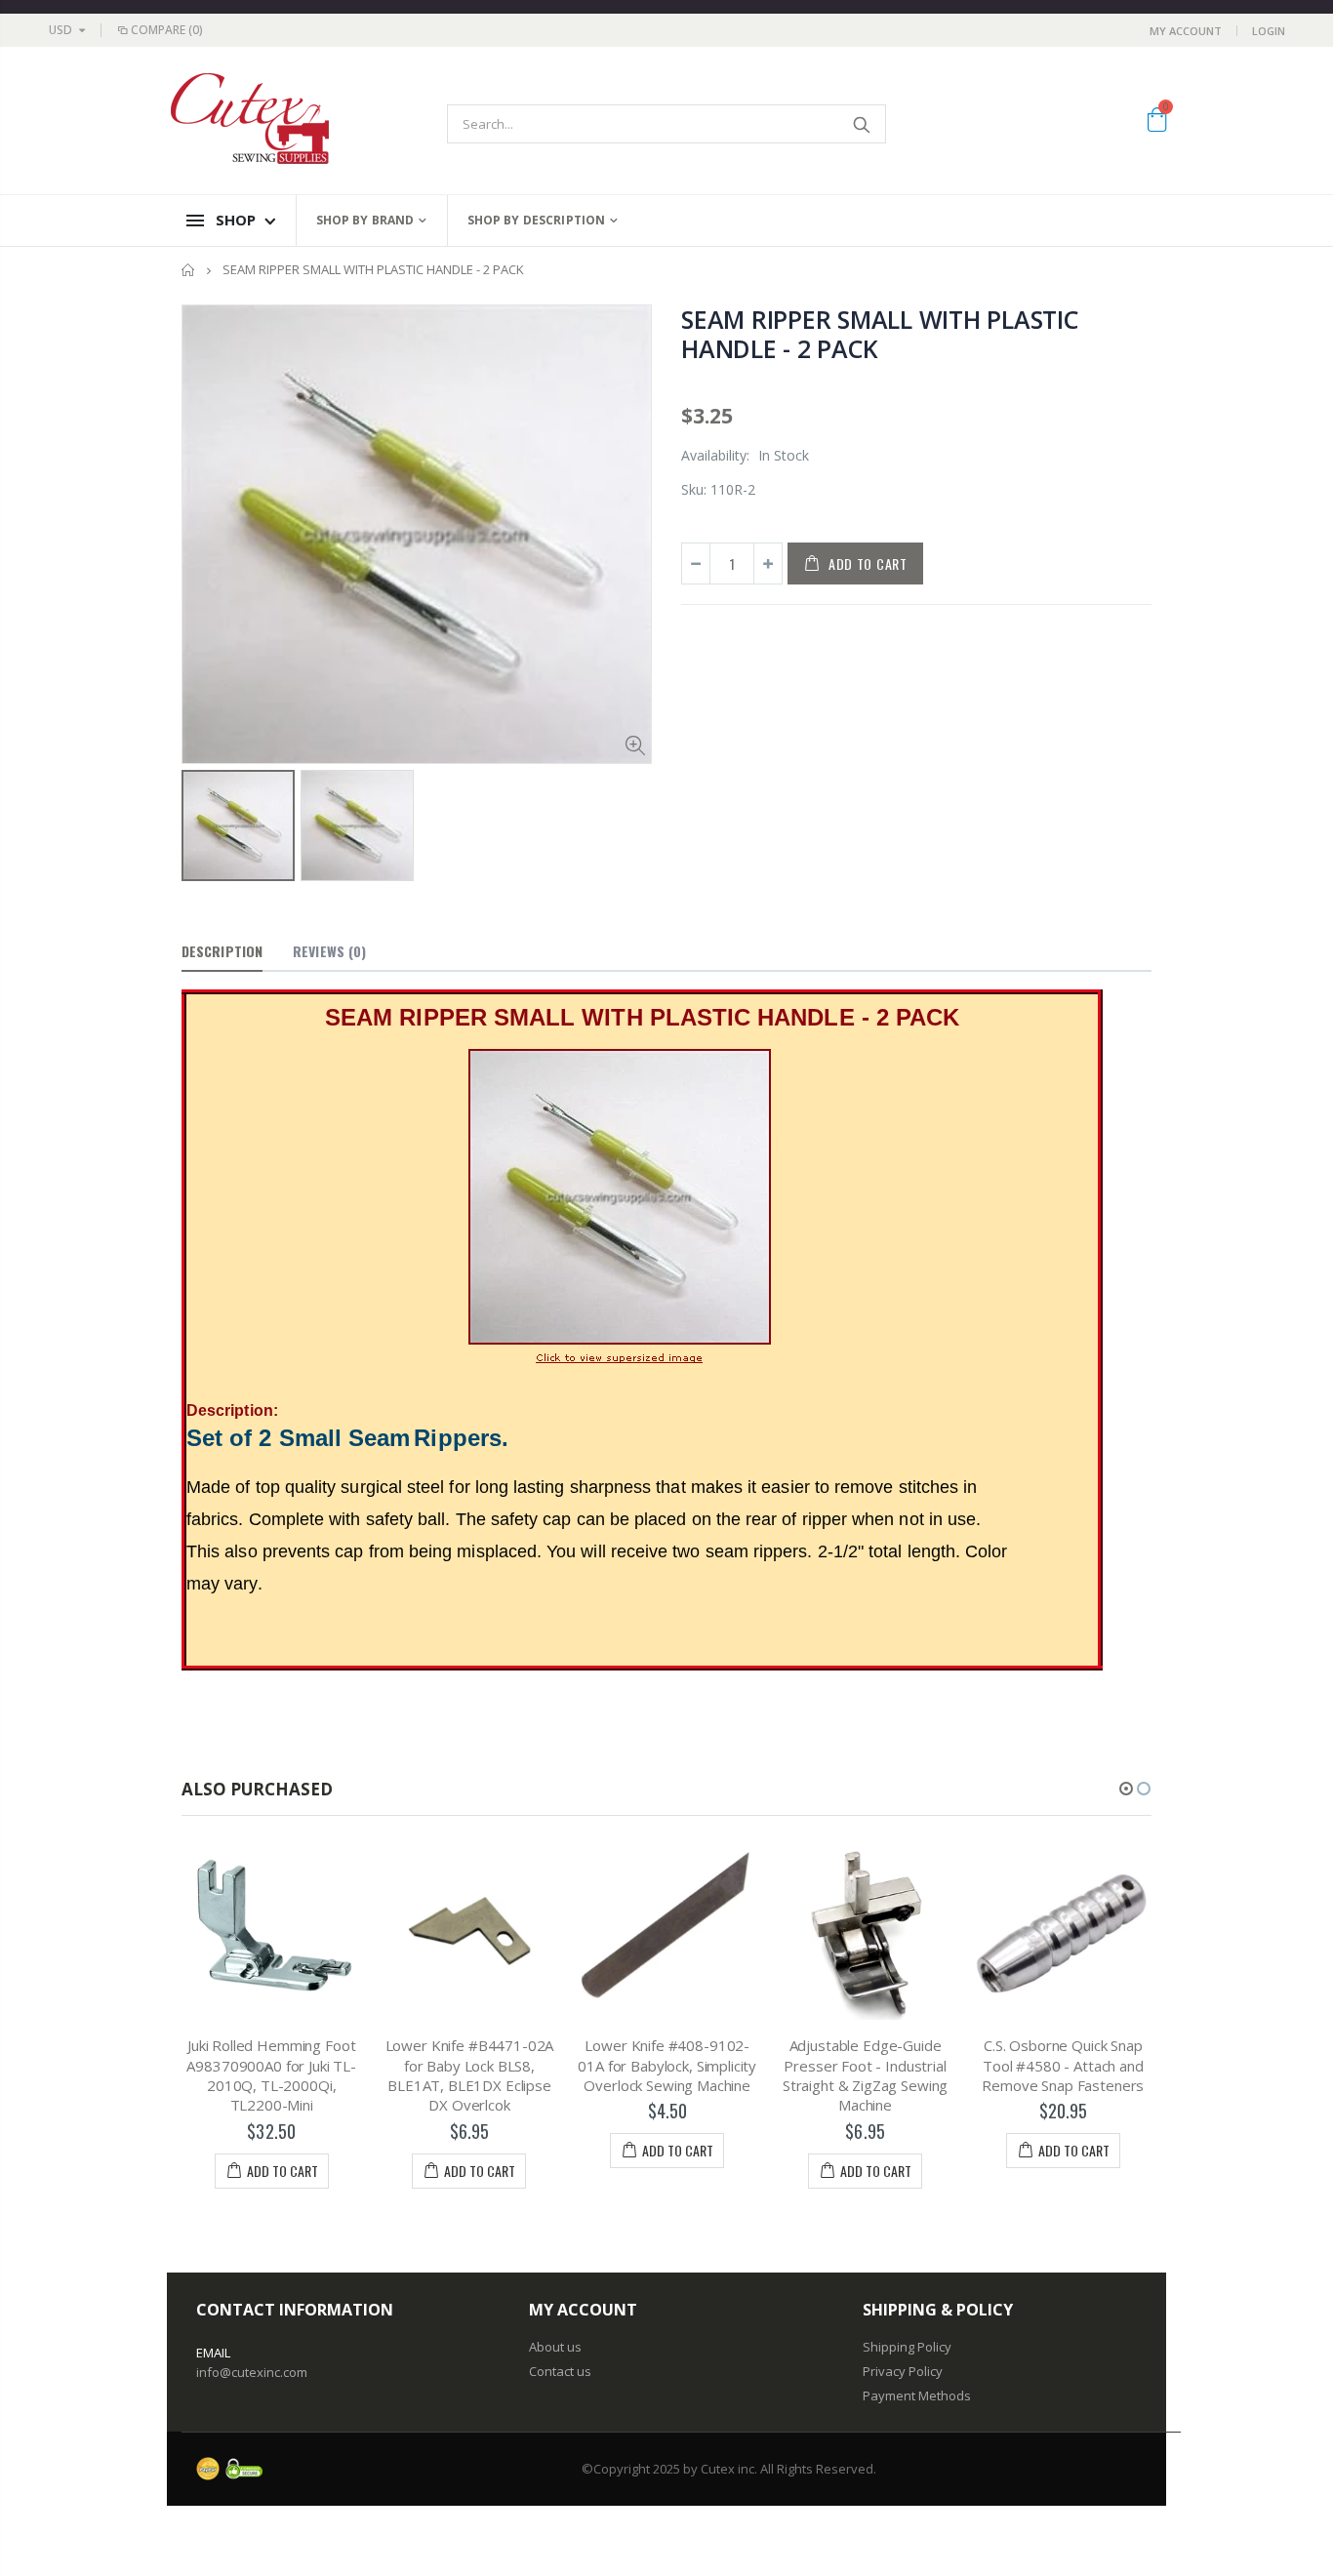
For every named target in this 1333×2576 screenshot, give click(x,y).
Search (861, 124)
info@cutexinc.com (252, 2372)
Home (189, 270)
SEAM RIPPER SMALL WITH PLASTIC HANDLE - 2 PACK (880, 334)
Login (1269, 31)
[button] (1126, 1789)
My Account (1186, 31)
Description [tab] (222, 951)
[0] (1157, 123)
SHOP (236, 220)
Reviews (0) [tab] (329, 951)
